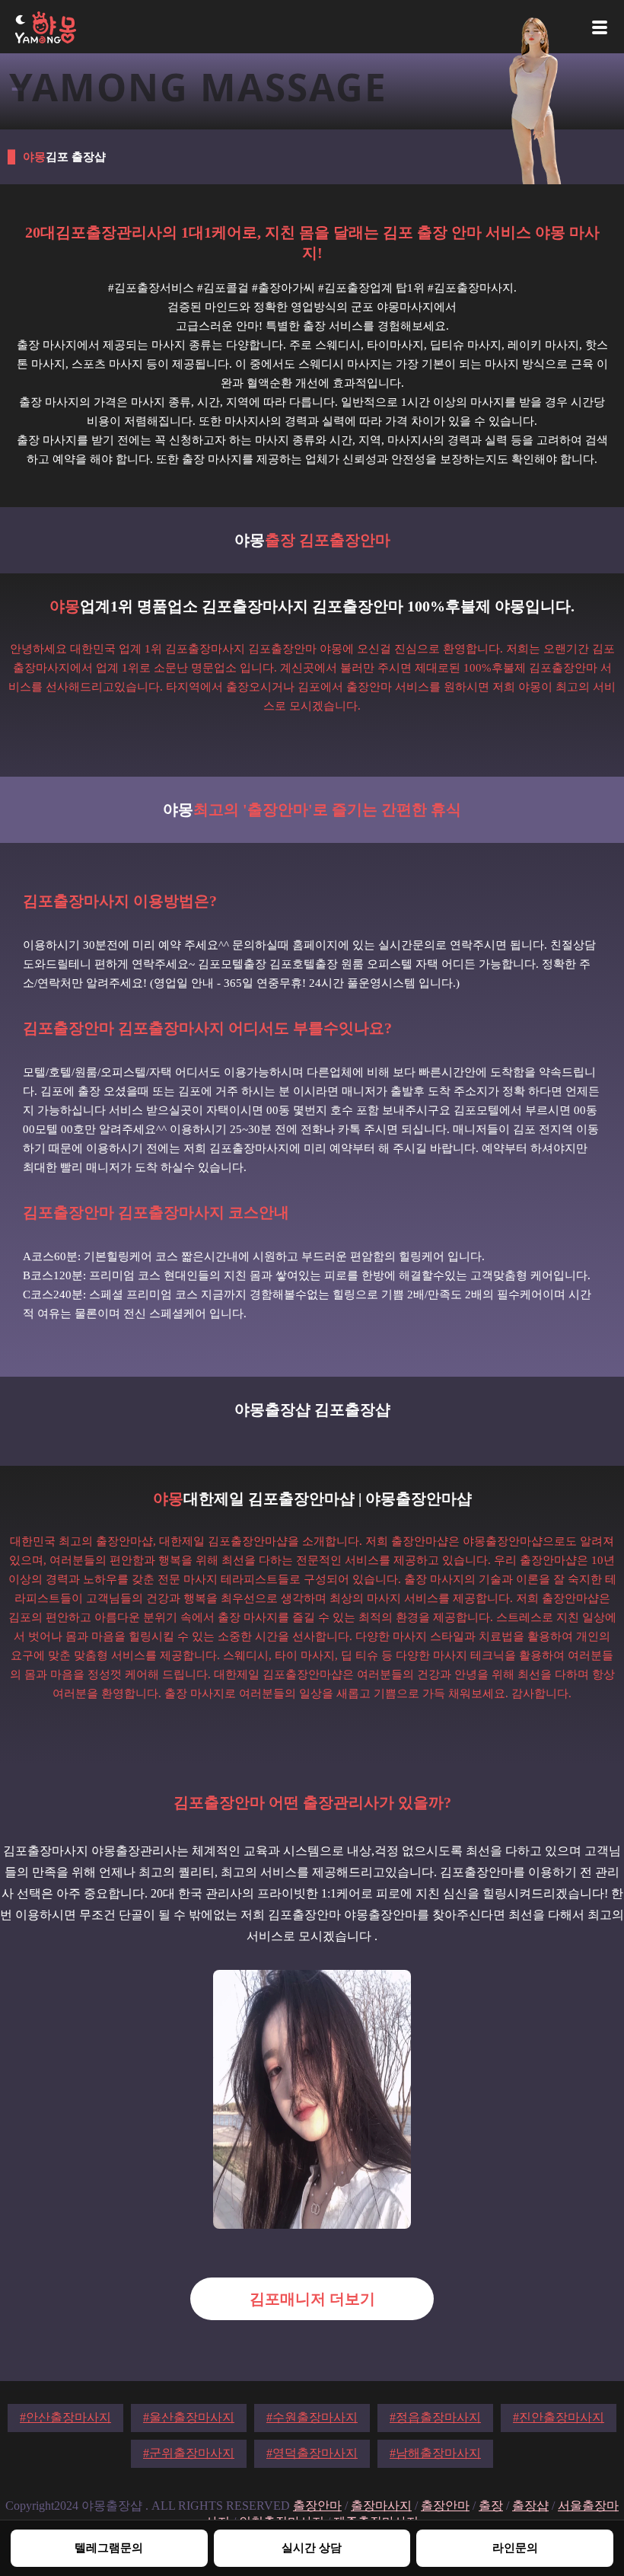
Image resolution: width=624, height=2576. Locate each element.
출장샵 (530, 2506)
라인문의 (515, 2547)
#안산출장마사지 (65, 2417)
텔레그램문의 (109, 2547)
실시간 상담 (312, 2547)
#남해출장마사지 (435, 2453)
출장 (491, 2506)
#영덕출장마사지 (312, 2453)
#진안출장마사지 (559, 2417)
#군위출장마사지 (189, 2453)
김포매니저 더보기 (312, 2299)
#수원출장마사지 (312, 2417)
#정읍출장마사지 (435, 2417)
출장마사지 (381, 2506)
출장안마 (317, 2506)
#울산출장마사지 (189, 2417)
